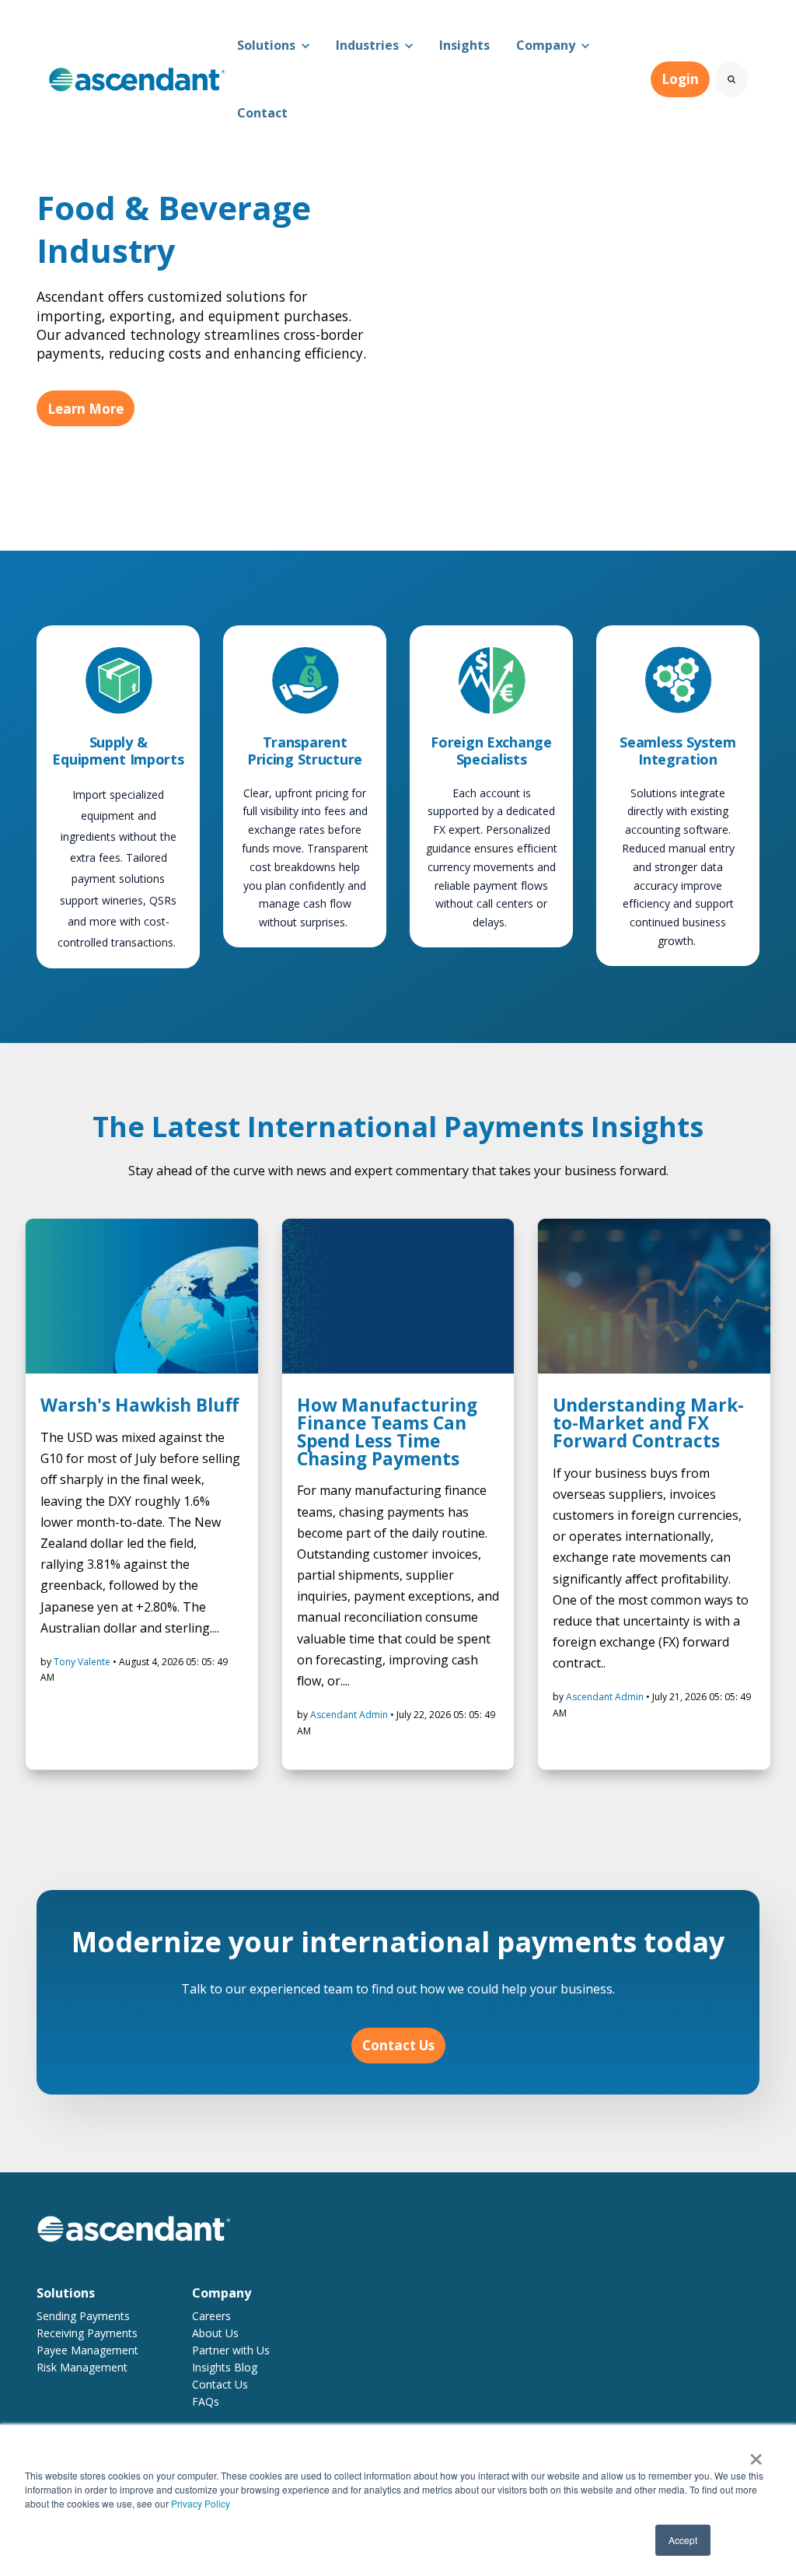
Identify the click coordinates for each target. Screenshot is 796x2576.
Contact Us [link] (398, 2045)
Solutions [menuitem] (66, 2293)
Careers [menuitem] (211, 2316)
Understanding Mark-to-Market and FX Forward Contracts (648, 1423)
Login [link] (680, 79)
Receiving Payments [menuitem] (87, 2333)
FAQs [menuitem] (206, 2401)
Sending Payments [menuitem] (83, 2316)
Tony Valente (83, 1662)
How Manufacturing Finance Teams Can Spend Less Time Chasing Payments (387, 1431)
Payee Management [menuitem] (87, 2350)
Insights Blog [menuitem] (225, 2367)
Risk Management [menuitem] (82, 2367)
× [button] (756, 2454)
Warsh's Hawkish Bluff (140, 1405)
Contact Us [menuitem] (220, 2384)
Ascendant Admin (350, 1715)
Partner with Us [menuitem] (231, 2350)
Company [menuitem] (222, 2293)
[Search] (731, 79)
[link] (137, 78)
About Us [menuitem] (215, 2333)
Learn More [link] (86, 409)
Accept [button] (683, 2540)
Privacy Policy (201, 2503)
